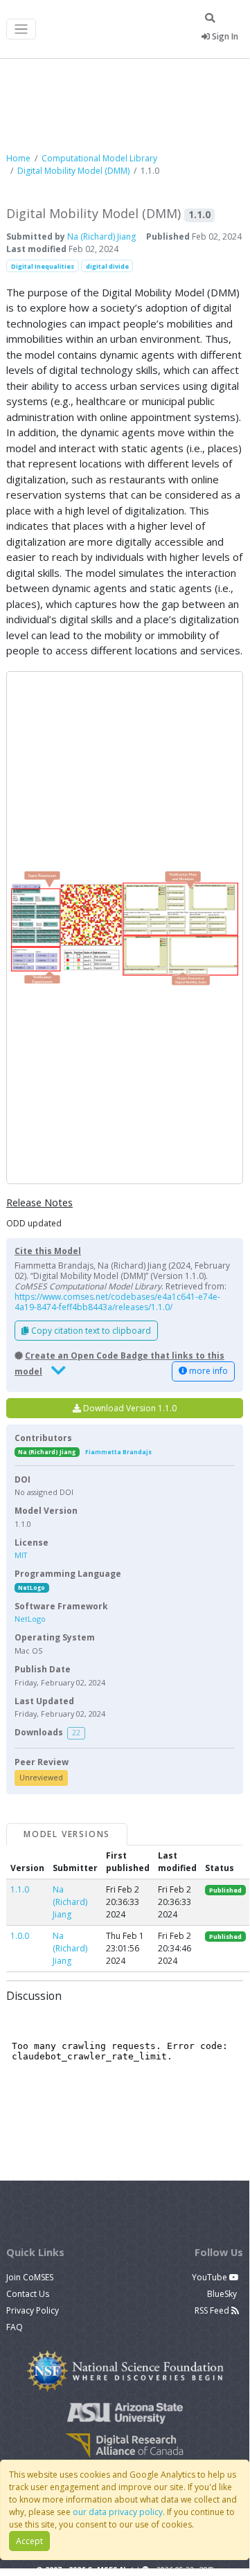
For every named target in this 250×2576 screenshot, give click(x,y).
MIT (21, 1555)
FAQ (15, 2327)
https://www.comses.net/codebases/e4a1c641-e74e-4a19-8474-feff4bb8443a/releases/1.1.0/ (117, 1302)
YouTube (211, 2277)
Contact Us (28, 2294)
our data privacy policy (118, 2512)
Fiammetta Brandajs (118, 1452)
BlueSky (223, 2294)
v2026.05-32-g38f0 (184, 2570)
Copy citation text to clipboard (90, 1331)
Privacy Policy (33, 2310)
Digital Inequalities (43, 266)
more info (207, 1371)
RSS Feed (213, 2310)
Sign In (224, 36)
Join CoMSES (30, 2277)
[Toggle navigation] (21, 29)
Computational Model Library (99, 158)
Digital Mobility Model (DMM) (73, 171)
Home (18, 158)
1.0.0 (20, 1936)
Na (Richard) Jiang (101, 236)
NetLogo (32, 1587)
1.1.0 (20, 1889)
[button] (125, 928)
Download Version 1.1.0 (129, 1408)
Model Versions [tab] (67, 1834)
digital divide (107, 266)
